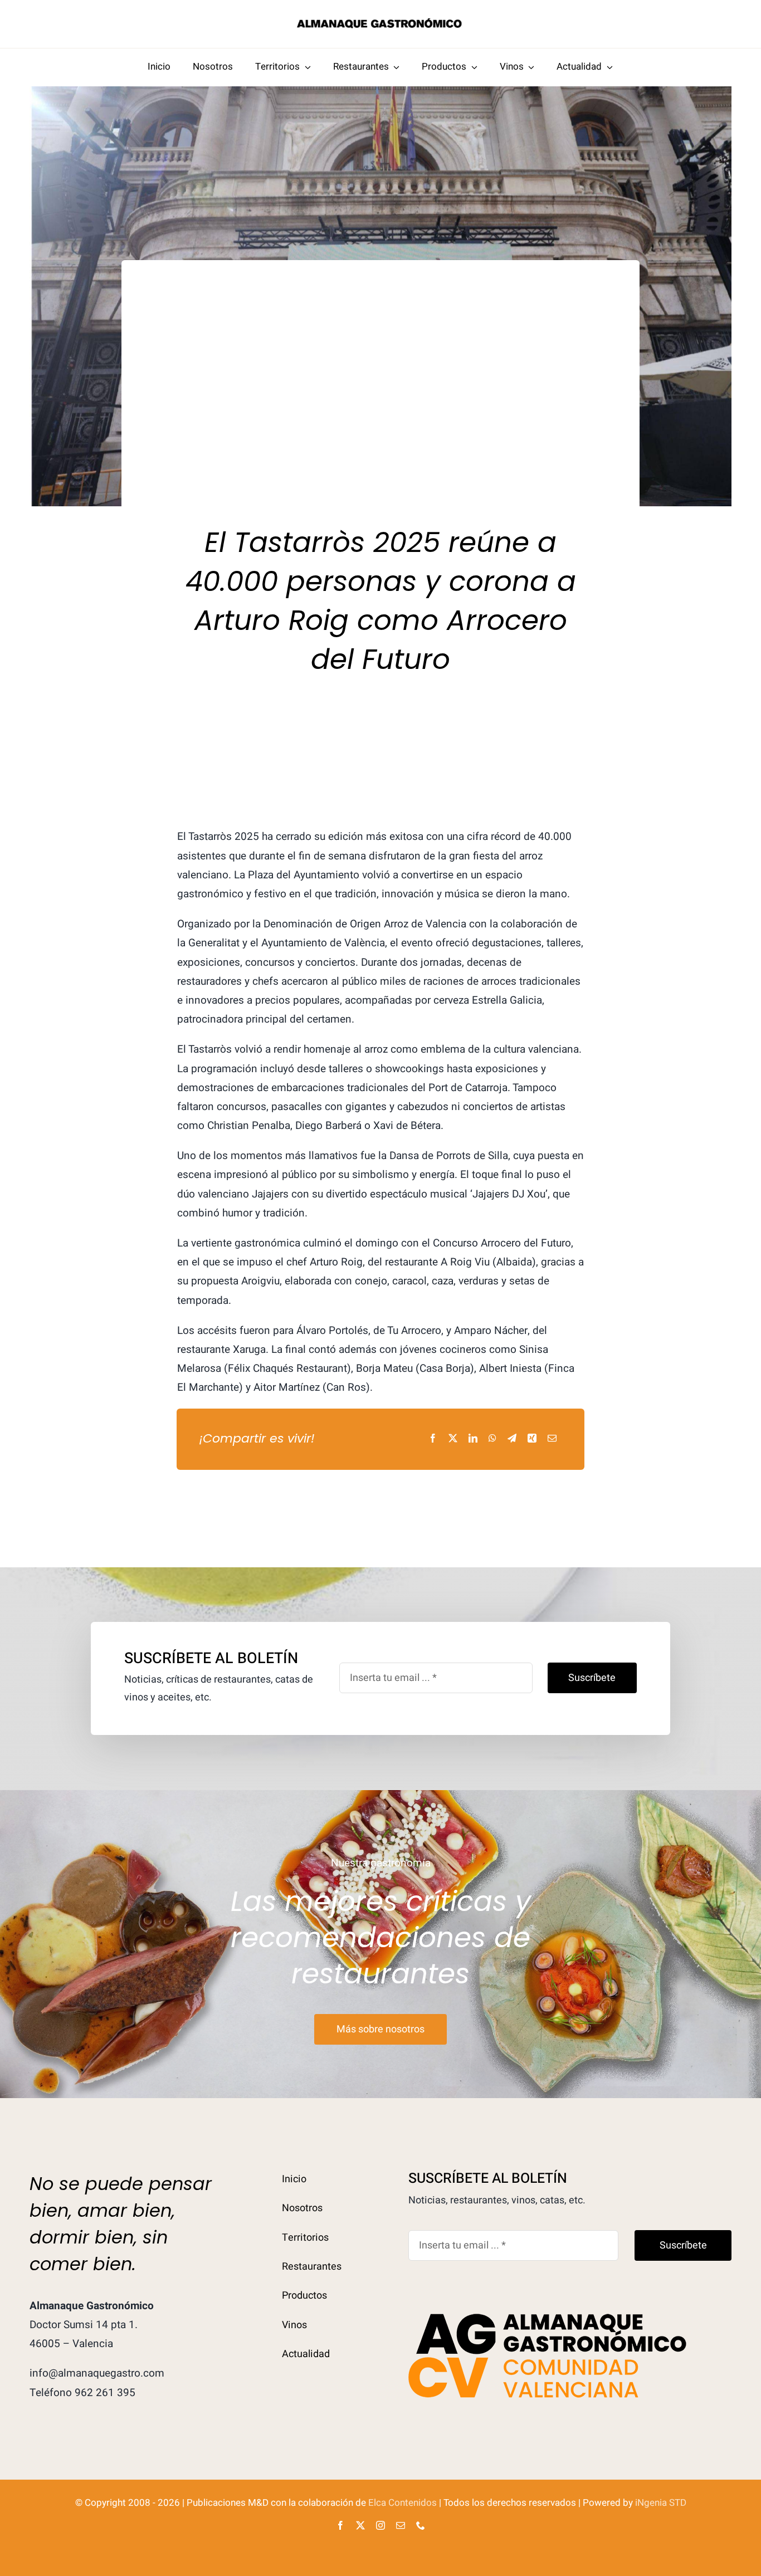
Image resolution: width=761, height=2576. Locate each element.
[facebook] (340, 2525)
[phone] (421, 2525)
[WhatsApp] (492, 1439)
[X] (453, 1439)
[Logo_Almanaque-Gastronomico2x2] (380, 22)
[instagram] (380, 2525)
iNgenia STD (661, 2503)
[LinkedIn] (473, 1439)
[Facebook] (433, 1439)
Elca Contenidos (403, 2503)
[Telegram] (512, 1439)
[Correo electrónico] (552, 1439)
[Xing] (532, 1439)
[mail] (401, 2525)
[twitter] (360, 2525)
